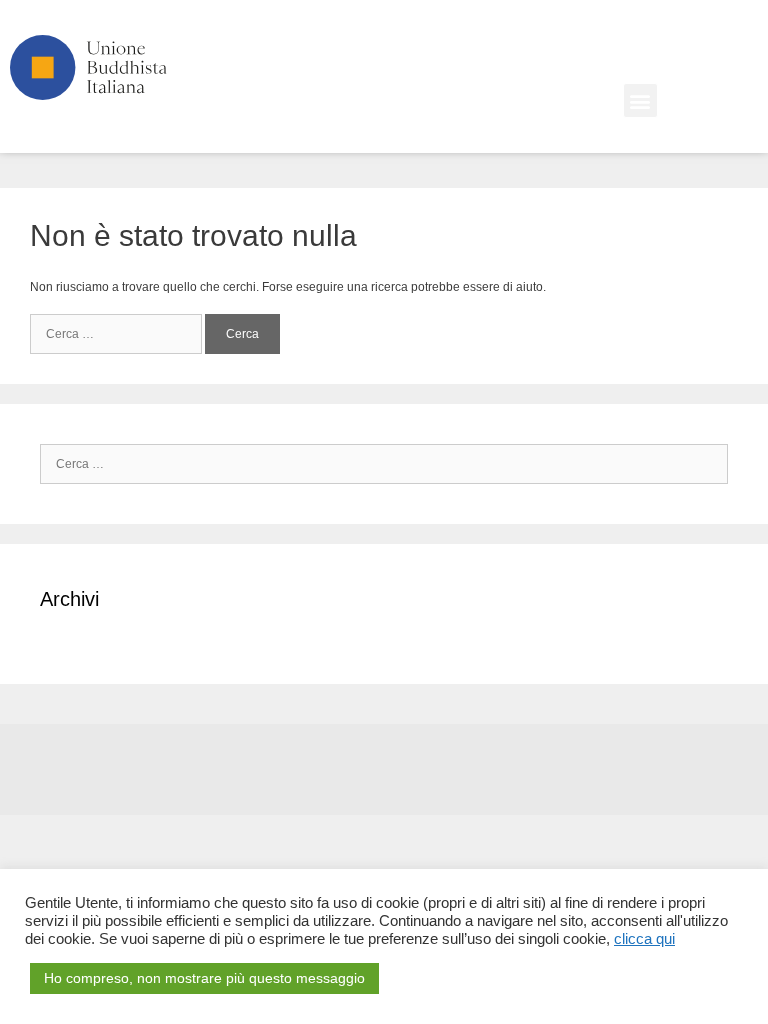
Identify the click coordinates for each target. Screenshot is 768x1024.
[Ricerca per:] (117, 334)
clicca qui (644, 939)
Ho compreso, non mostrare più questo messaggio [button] (204, 978)
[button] (640, 100)
